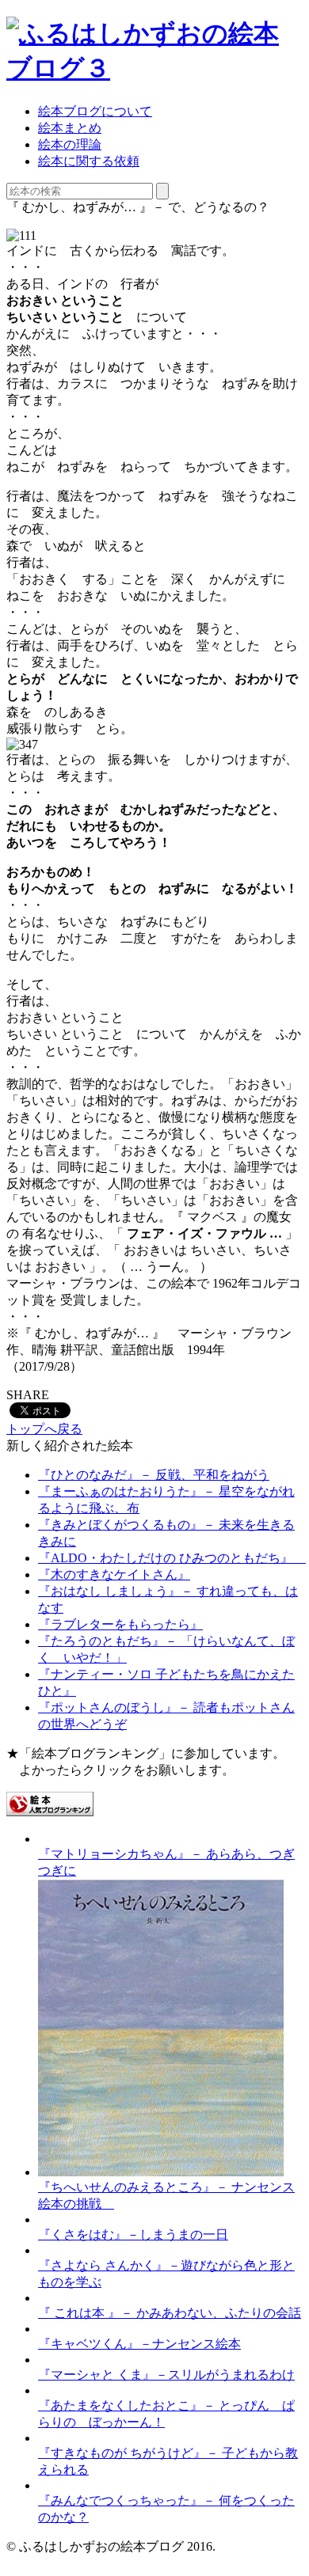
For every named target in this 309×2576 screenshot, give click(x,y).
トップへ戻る (44, 1429)
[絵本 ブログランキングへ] (50, 1812)
